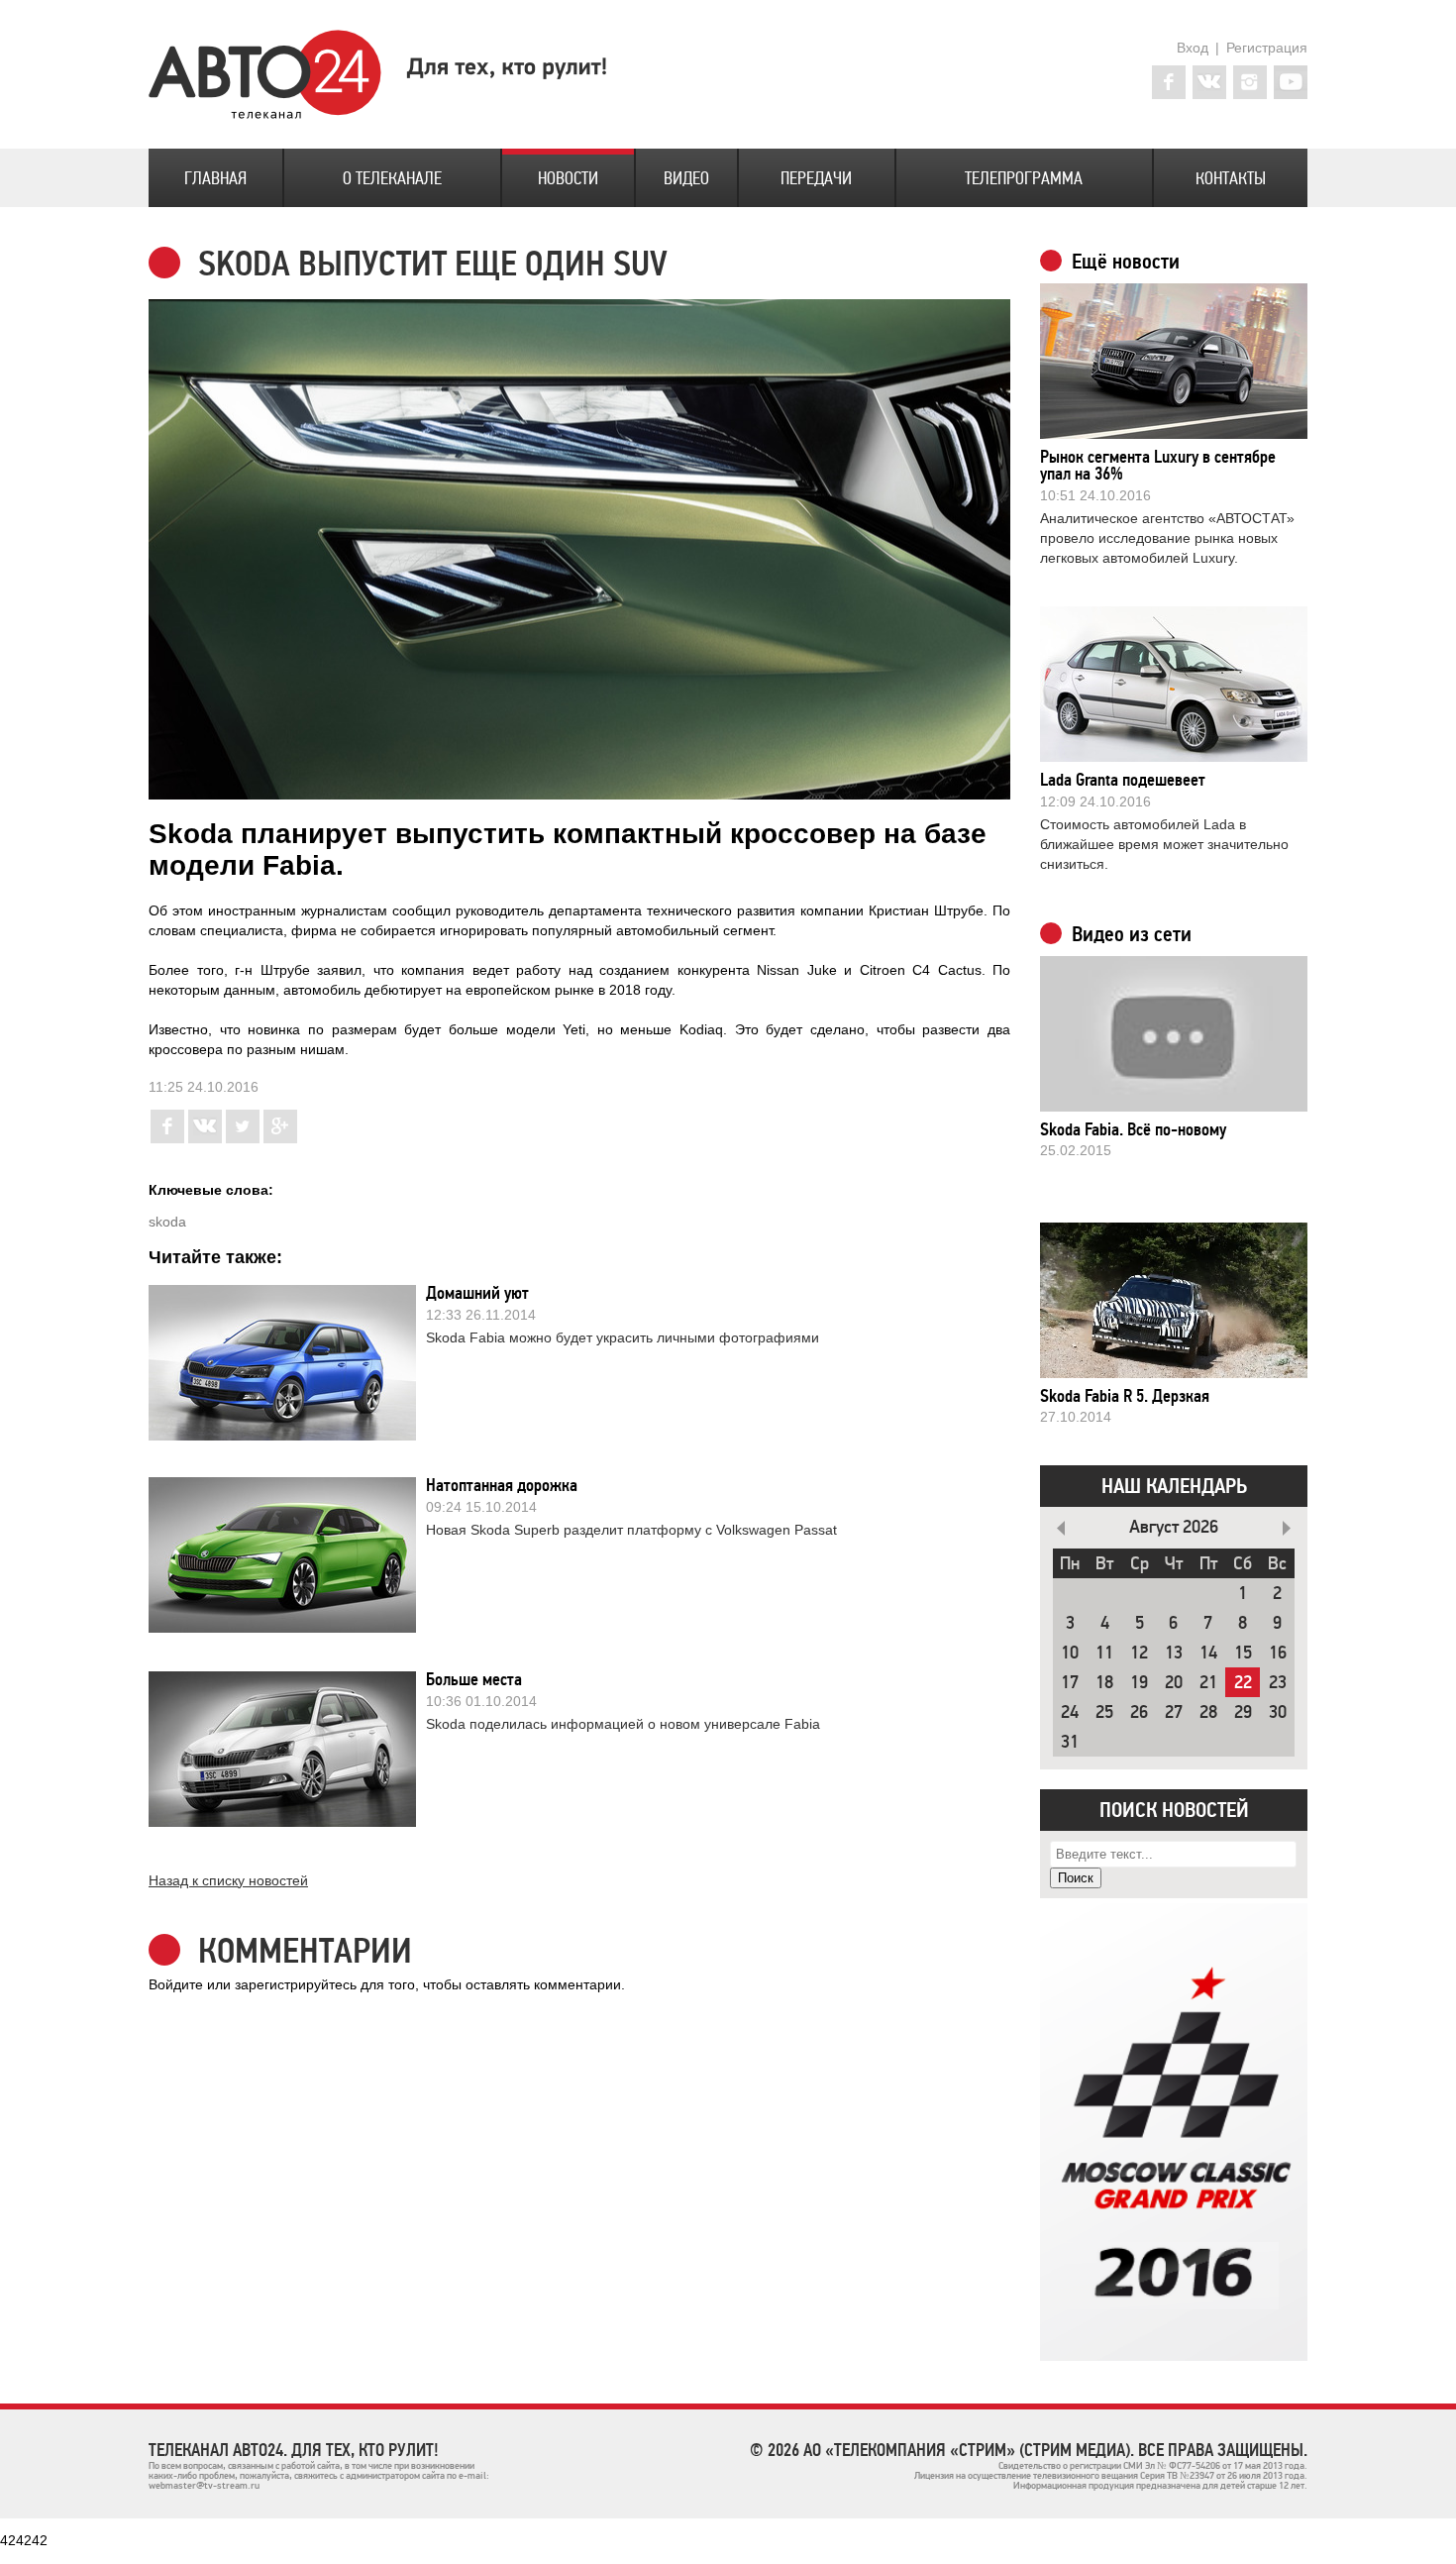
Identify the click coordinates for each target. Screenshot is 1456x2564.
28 (1208, 1712)
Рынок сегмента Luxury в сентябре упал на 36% (1158, 465)
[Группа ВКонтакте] (1209, 82)
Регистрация (1267, 48)
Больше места (474, 1679)
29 (1243, 1712)
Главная (215, 178)
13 (1174, 1653)
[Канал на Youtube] (1291, 82)
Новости (568, 178)
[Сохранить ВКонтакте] (205, 1138)
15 (1243, 1653)
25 (1104, 1712)
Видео (686, 178)
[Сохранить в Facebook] (167, 1138)
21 (1208, 1683)
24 (1070, 1712)
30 (1278, 1712)
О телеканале (392, 178)
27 (1174, 1712)
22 (1243, 1683)
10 (1070, 1653)
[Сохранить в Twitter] (243, 1138)
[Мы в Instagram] (1250, 82)
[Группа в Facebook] (1169, 82)
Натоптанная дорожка (502, 1485)
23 (1278, 1683)
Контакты (1231, 178)
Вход (1193, 48)
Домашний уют (477, 1293)
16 (1278, 1653)
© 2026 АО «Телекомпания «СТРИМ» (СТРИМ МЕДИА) (940, 2450)
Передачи (816, 178)
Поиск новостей (1174, 1810)
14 (1208, 1653)
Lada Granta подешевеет (1123, 780)
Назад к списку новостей (228, 1880)
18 (1104, 1683)
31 (1070, 1742)
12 (1139, 1653)
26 (1139, 1712)
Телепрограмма (1024, 178)
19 (1139, 1683)
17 (1070, 1683)
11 (1104, 1653)
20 (1174, 1683)
